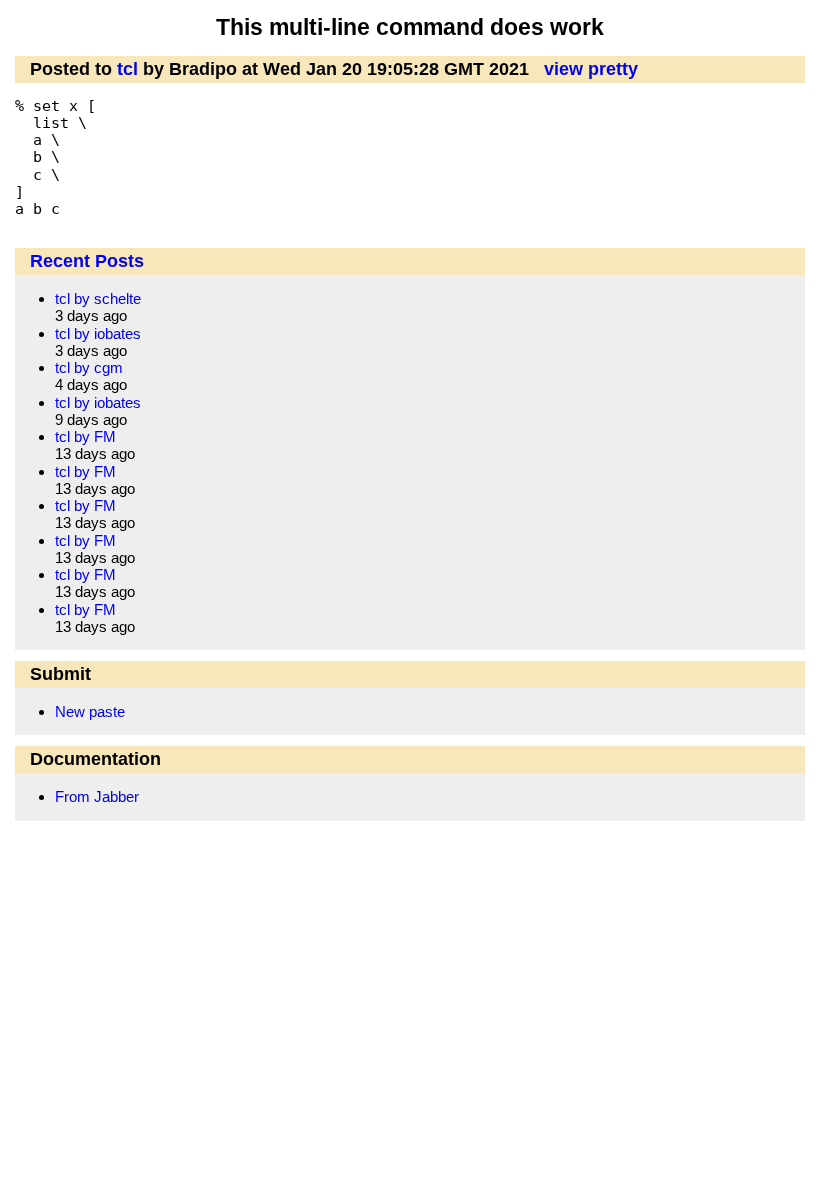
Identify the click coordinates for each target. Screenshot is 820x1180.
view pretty (591, 69)
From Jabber (97, 796)
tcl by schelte (98, 298)
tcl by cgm (89, 367)
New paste (90, 711)
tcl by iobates (98, 333)
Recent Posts (87, 261)
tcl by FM (85, 436)
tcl (127, 69)
